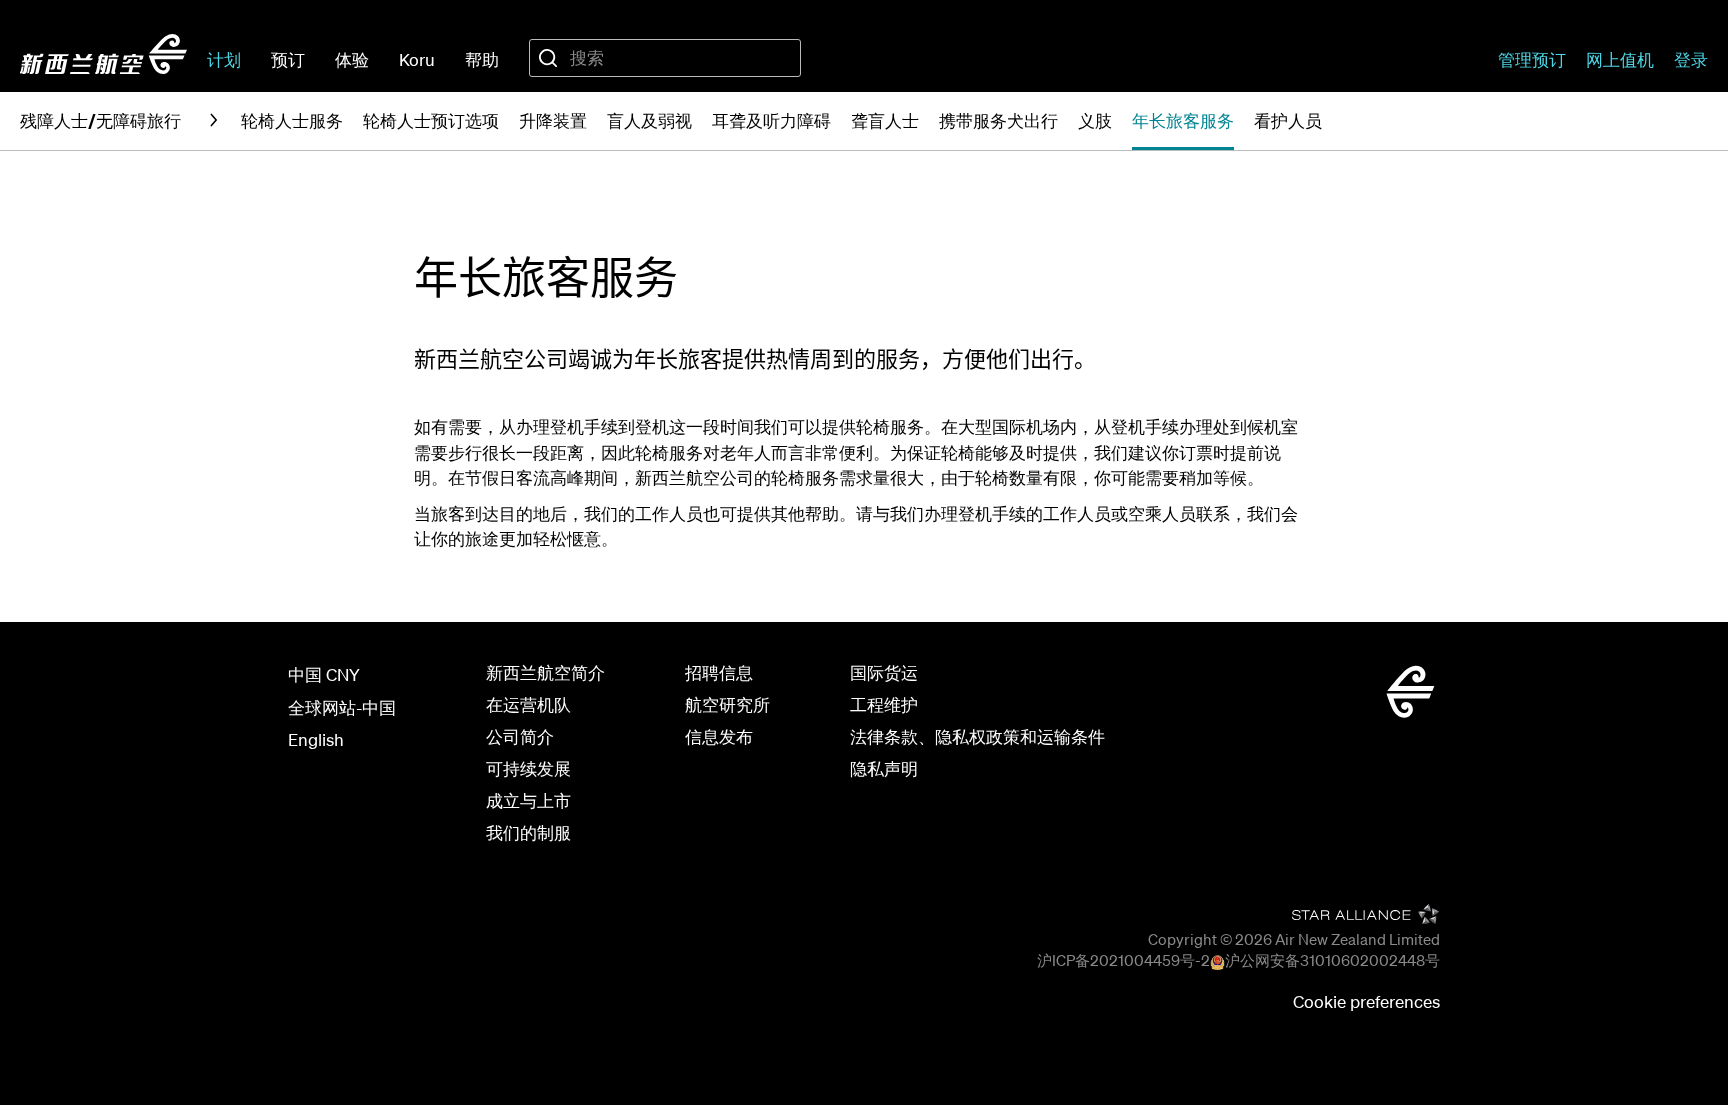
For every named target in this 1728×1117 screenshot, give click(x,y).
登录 (1691, 59)
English (316, 739)
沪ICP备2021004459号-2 (1123, 960)
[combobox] (665, 58)
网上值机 (1620, 59)
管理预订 (1532, 59)
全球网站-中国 (342, 707)
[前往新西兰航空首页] (103, 54)
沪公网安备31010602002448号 (1332, 960)
